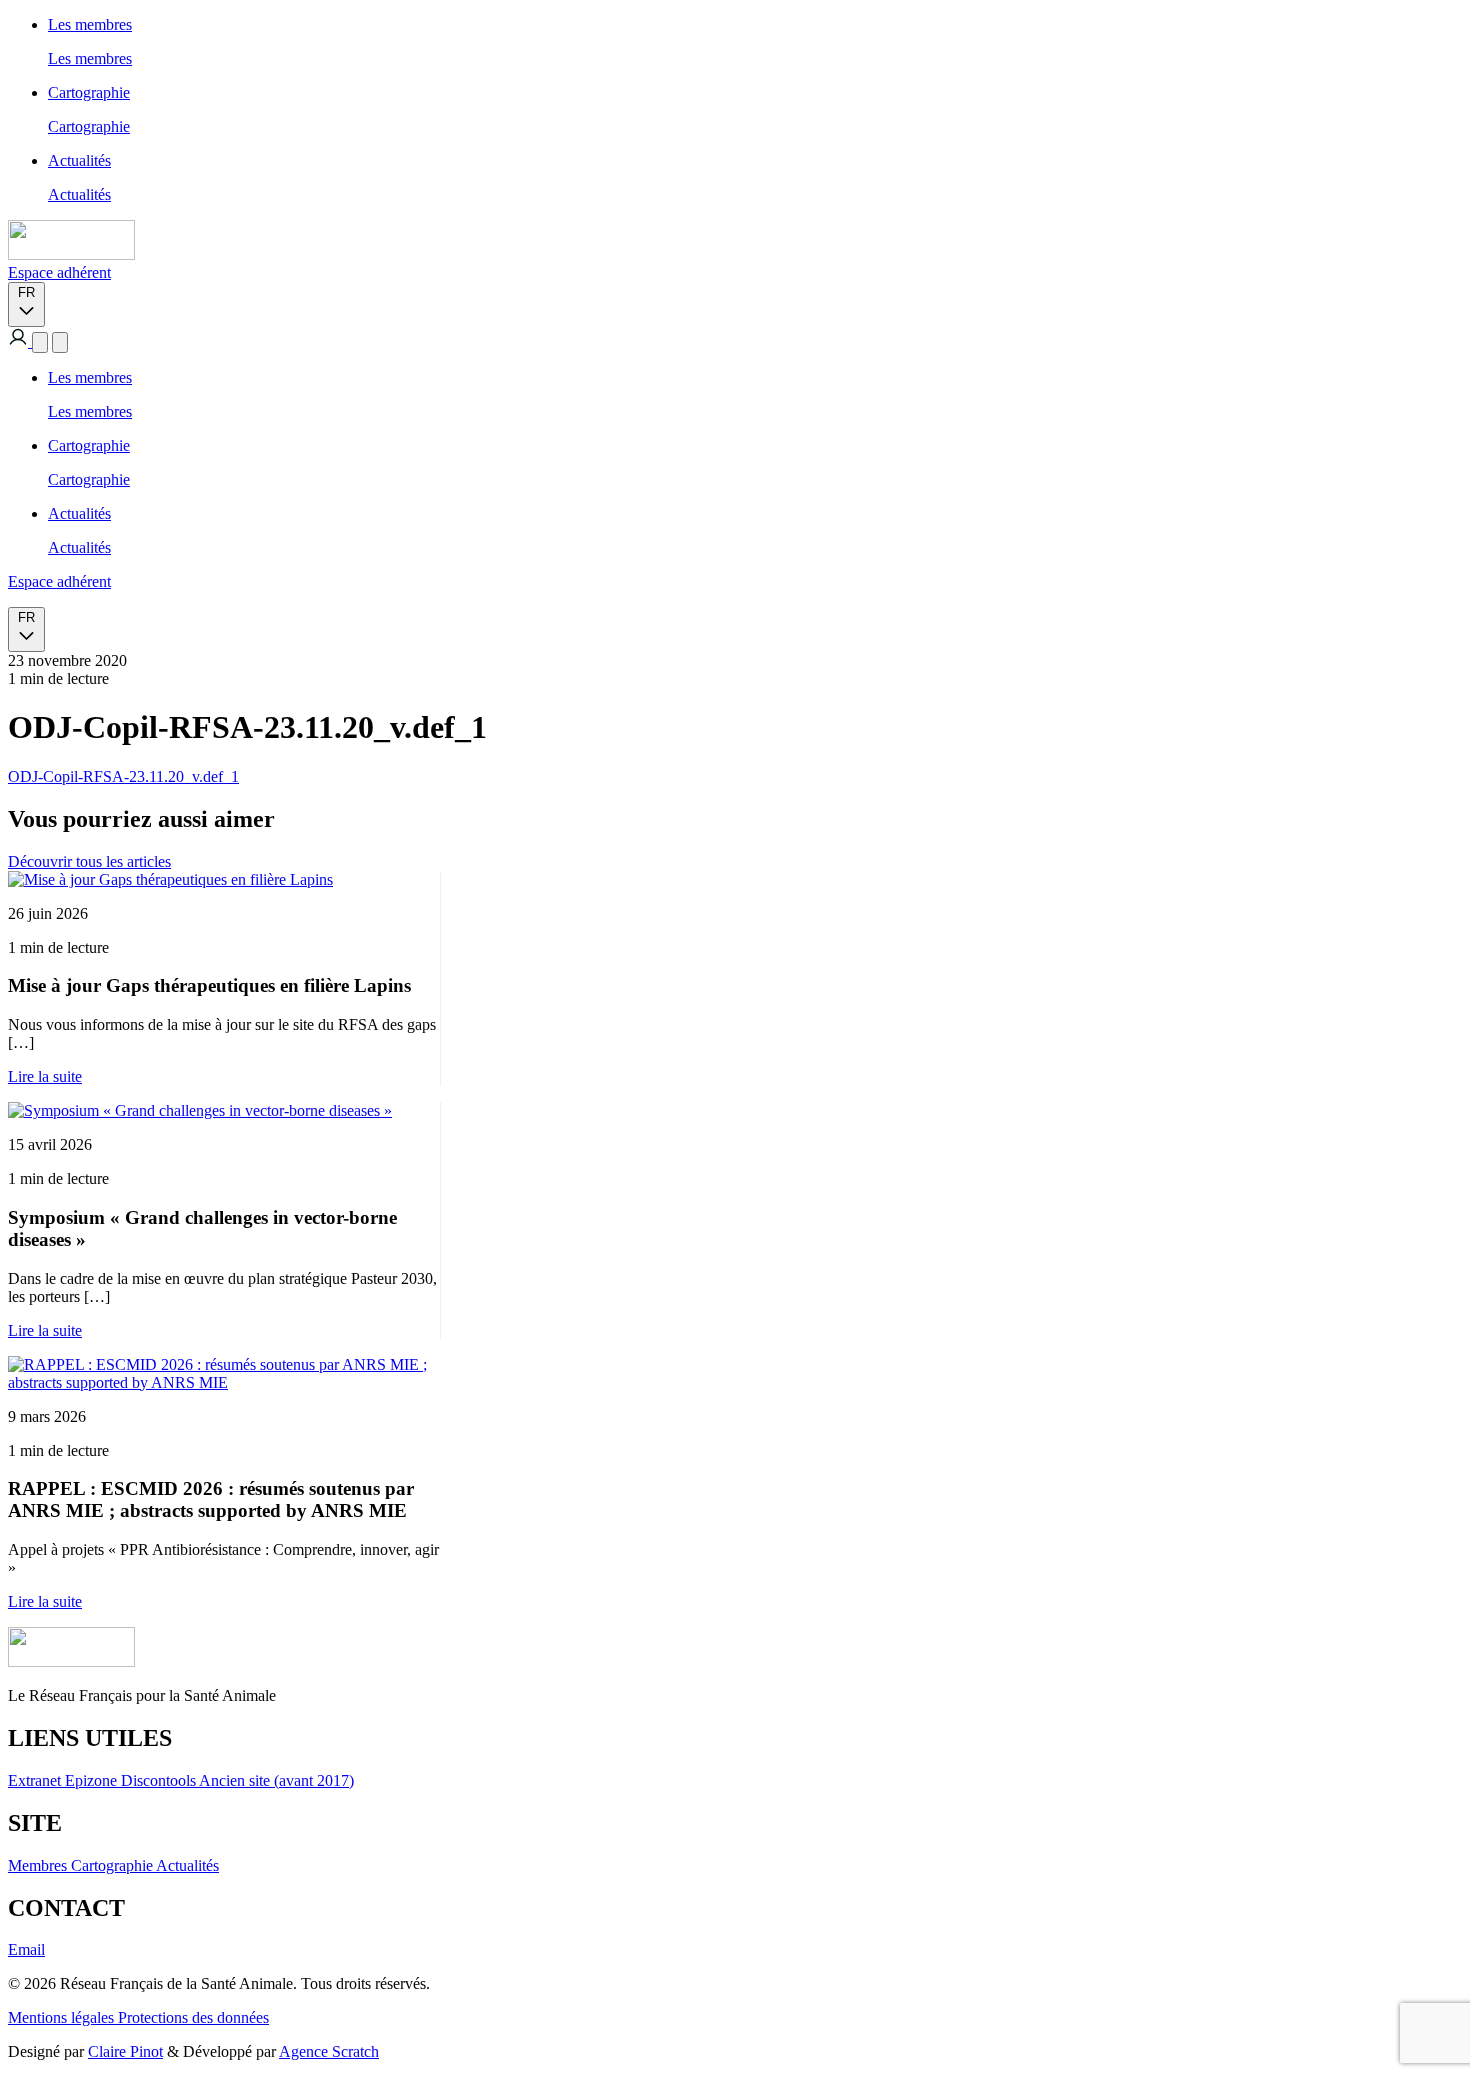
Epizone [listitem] (93, 1780)
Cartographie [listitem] (113, 1865)
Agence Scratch (329, 2051)
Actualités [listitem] (187, 1865)
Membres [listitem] (39, 1865)
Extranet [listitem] (36, 1780)
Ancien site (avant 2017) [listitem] (276, 1780)
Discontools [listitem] (160, 1780)
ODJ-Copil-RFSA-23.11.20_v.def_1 (123, 776)
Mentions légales (63, 2017)
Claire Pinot (125, 2051)
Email (26, 1949)
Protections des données (193, 2017)
